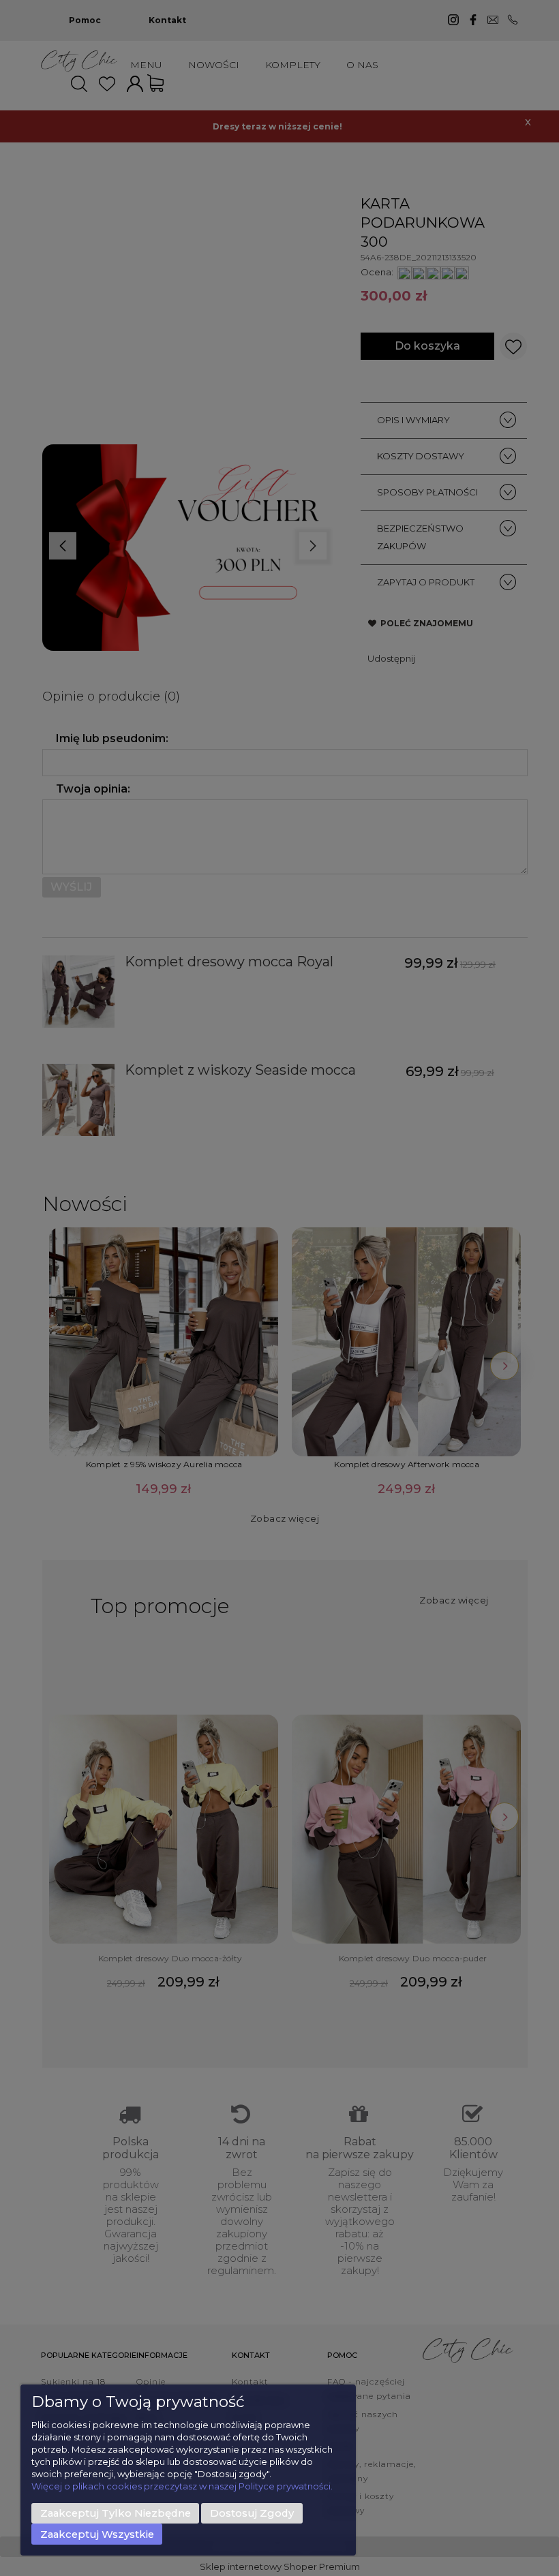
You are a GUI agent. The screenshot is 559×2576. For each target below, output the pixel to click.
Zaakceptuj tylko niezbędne (116, 2513)
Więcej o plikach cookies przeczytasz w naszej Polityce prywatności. (182, 2486)
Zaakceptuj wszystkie (97, 2534)
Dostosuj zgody (252, 2513)
